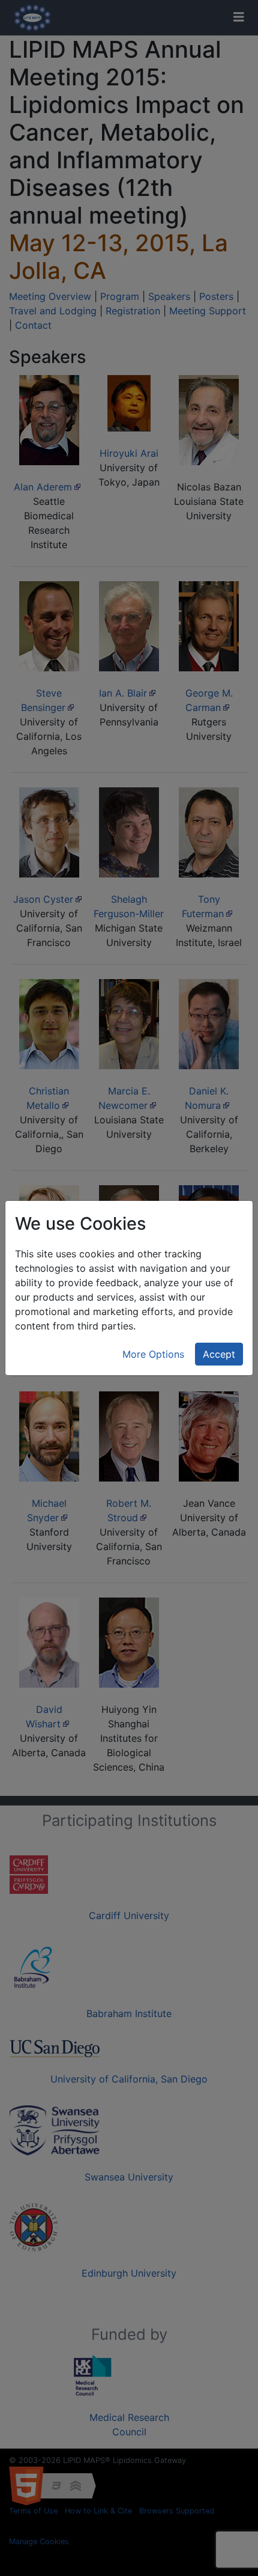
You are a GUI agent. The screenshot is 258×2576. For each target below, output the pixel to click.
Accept (219, 1354)
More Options (153, 1354)
